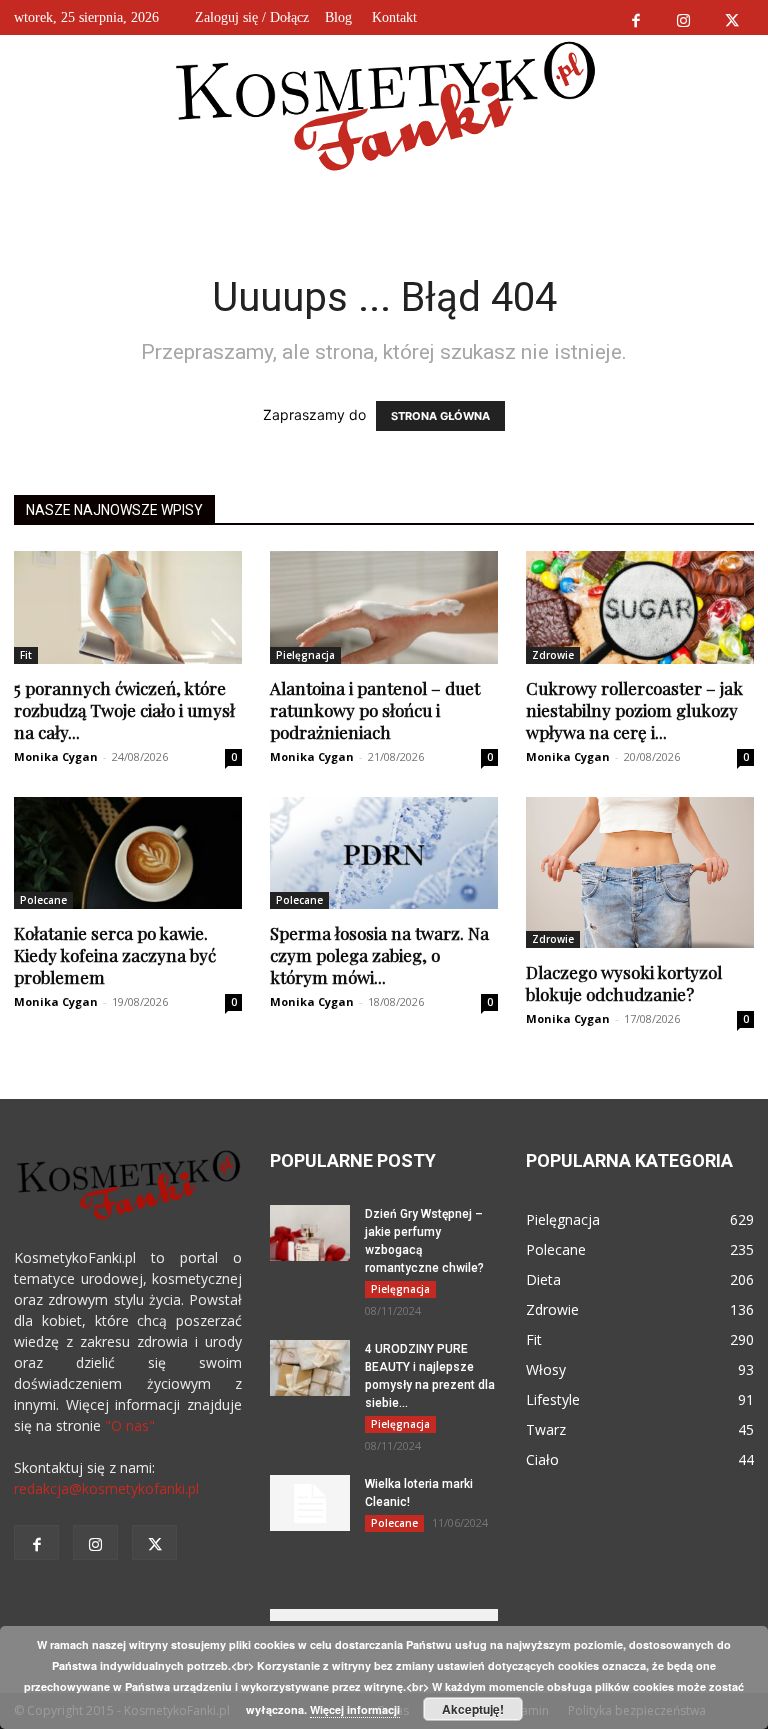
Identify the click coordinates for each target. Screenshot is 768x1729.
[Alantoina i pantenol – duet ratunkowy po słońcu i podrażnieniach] (384, 607)
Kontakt (394, 17)
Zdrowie (553, 655)
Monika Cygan (56, 756)
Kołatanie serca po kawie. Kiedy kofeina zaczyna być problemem (115, 955)
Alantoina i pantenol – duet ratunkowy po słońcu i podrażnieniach (375, 710)
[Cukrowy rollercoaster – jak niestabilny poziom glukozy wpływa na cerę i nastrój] (640, 607)
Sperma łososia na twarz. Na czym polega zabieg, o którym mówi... (379, 955)
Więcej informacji (355, 1709)
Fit (26, 655)
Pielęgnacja (305, 655)
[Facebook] (635, 17)
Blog (338, 17)
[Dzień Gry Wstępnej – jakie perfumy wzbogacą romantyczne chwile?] (310, 1233)
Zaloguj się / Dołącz (252, 17)
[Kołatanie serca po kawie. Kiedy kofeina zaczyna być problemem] (128, 853)
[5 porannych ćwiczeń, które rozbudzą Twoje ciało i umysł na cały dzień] (128, 607)
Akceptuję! (473, 1709)
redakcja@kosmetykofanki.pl (106, 1488)
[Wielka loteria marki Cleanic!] (310, 1503)
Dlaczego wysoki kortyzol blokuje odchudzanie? (624, 983)
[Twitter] (731, 17)
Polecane (43, 900)
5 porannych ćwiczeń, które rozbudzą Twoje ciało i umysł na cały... (124, 710)
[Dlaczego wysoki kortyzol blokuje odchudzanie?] (640, 873)
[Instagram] (683, 17)
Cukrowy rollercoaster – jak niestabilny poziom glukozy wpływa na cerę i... (634, 710)
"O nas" (130, 1425)
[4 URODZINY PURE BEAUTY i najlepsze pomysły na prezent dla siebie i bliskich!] (310, 1368)
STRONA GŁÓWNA (440, 416)
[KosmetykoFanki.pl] (384, 105)
